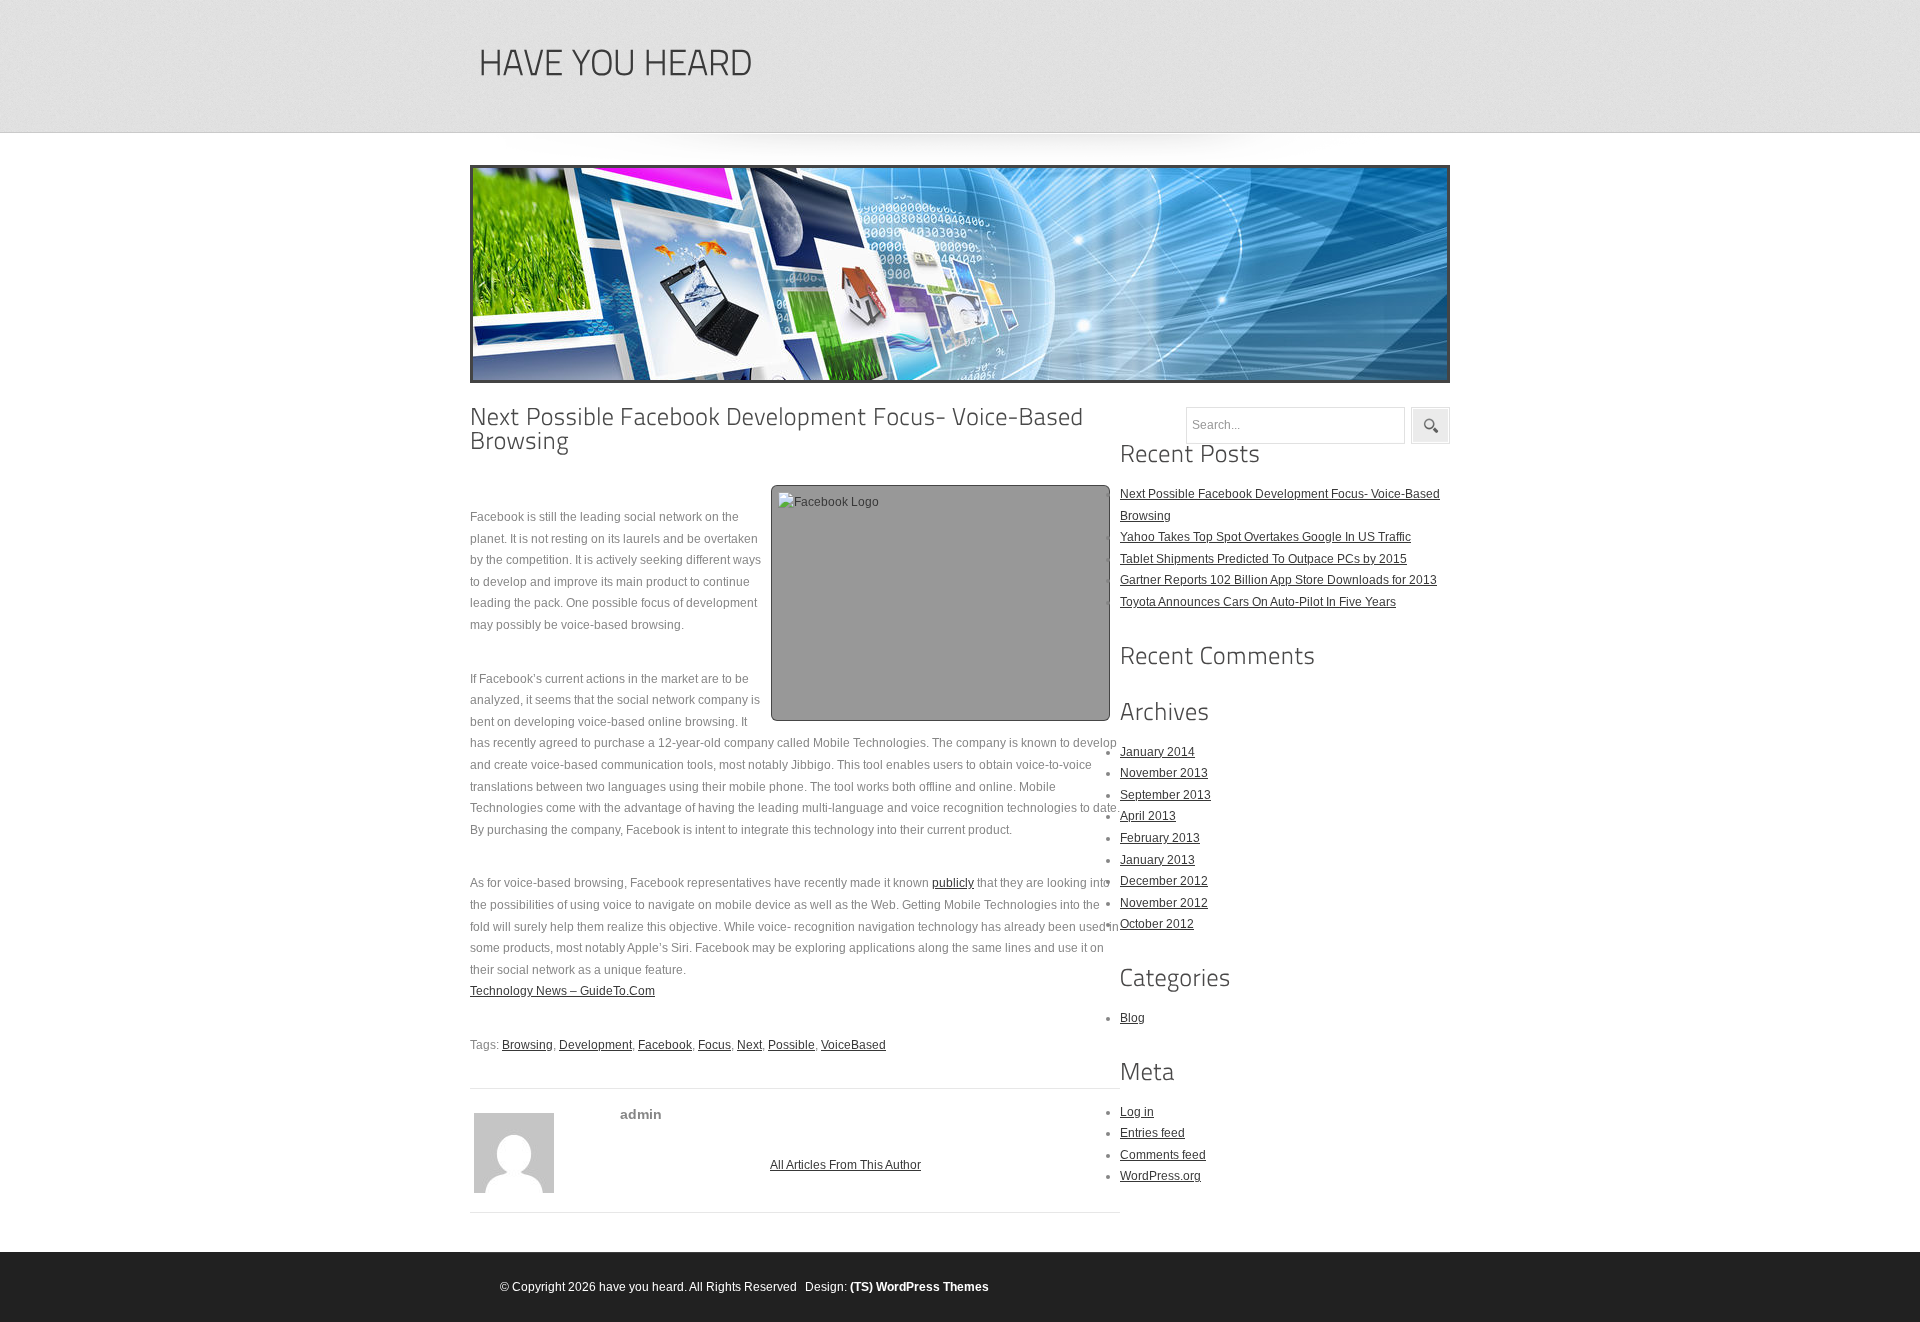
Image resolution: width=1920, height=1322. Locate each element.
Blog (1132, 1018)
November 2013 (1164, 773)
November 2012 (1164, 903)
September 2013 (1165, 795)
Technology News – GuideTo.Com (562, 991)
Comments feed (1163, 1155)
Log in (1137, 1112)
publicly (953, 883)
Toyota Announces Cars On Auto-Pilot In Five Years (1258, 602)
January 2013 (1157, 860)
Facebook (665, 1045)
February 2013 (1160, 838)
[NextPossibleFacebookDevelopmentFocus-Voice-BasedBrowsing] (780, 428)
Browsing (527, 1045)
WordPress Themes (932, 1287)
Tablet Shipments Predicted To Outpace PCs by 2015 (1263, 559)
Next (749, 1045)
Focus (714, 1045)
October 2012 (1157, 924)
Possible (791, 1045)
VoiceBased (853, 1045)
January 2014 (1157, 752)
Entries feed (1152, 1133)
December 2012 (1164, 881)
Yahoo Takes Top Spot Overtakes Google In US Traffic (1265, 537)
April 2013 (1148, 816)
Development (595, 1045)
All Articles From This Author (845, 1165)
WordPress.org (1160, 1176)
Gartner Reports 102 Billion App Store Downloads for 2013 (1278, 580)
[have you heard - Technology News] (614, 63)
